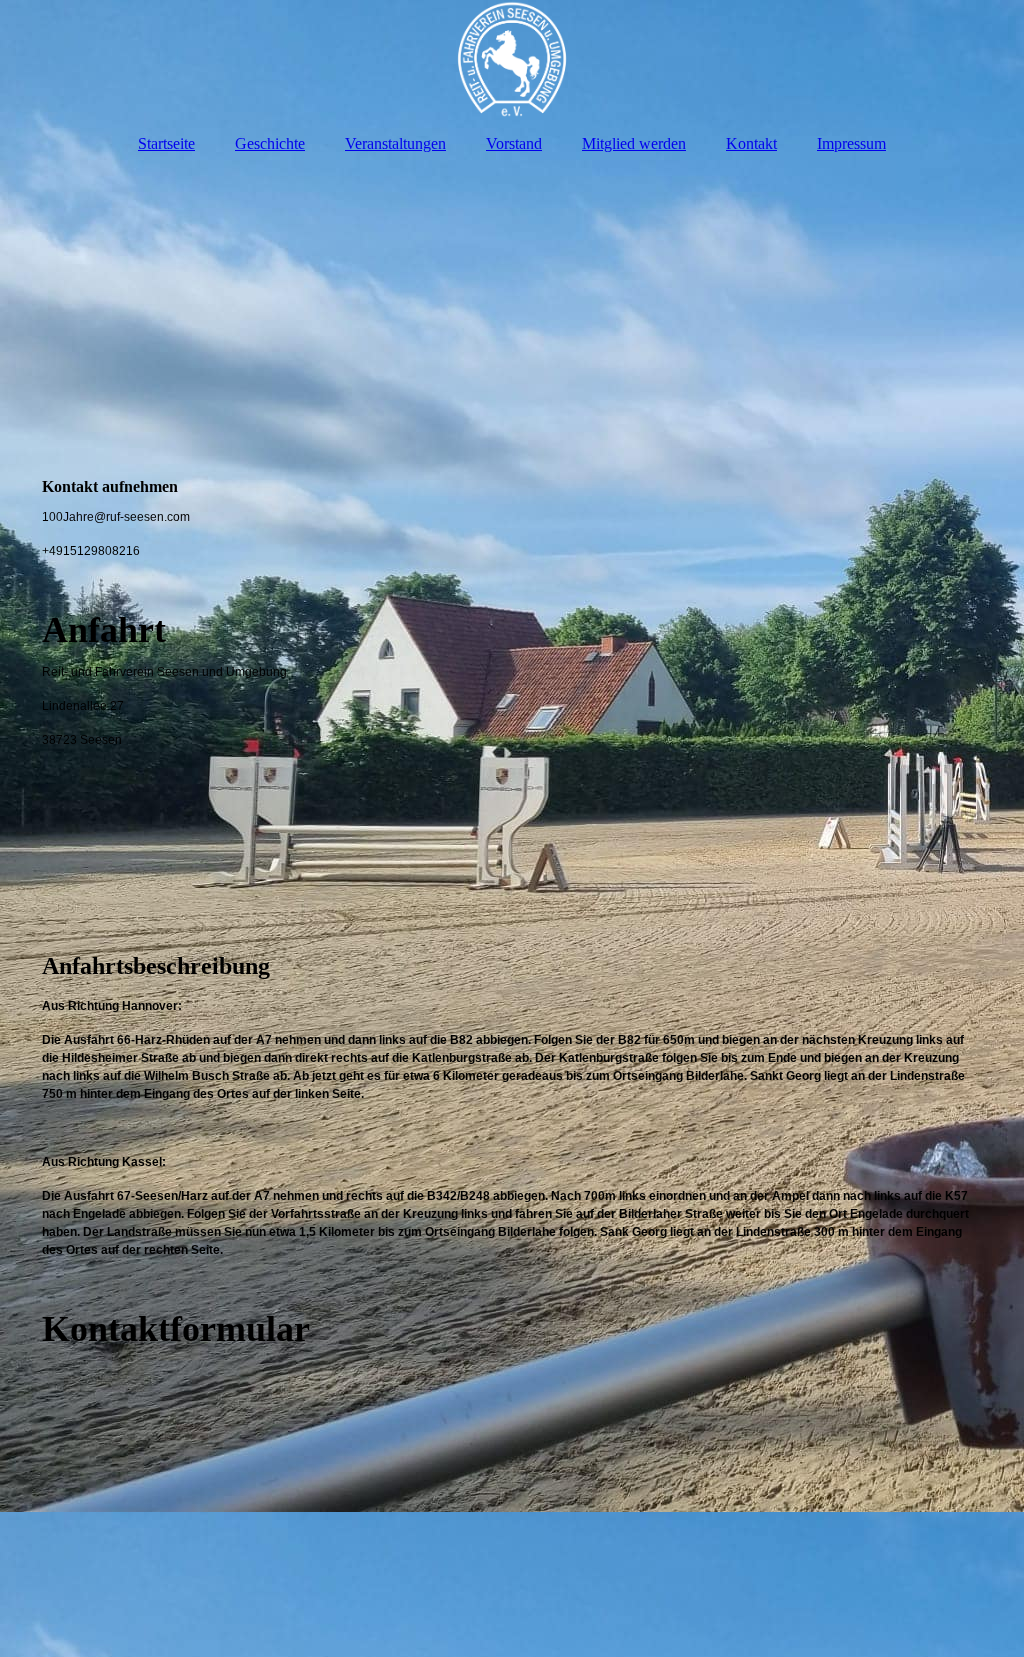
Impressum (851, 143)
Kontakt (751, 143)
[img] (512, 60)
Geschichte (270, 143)
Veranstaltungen (395, 143)
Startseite (166, 143)
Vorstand (514, 143)
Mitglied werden (634, 143)
